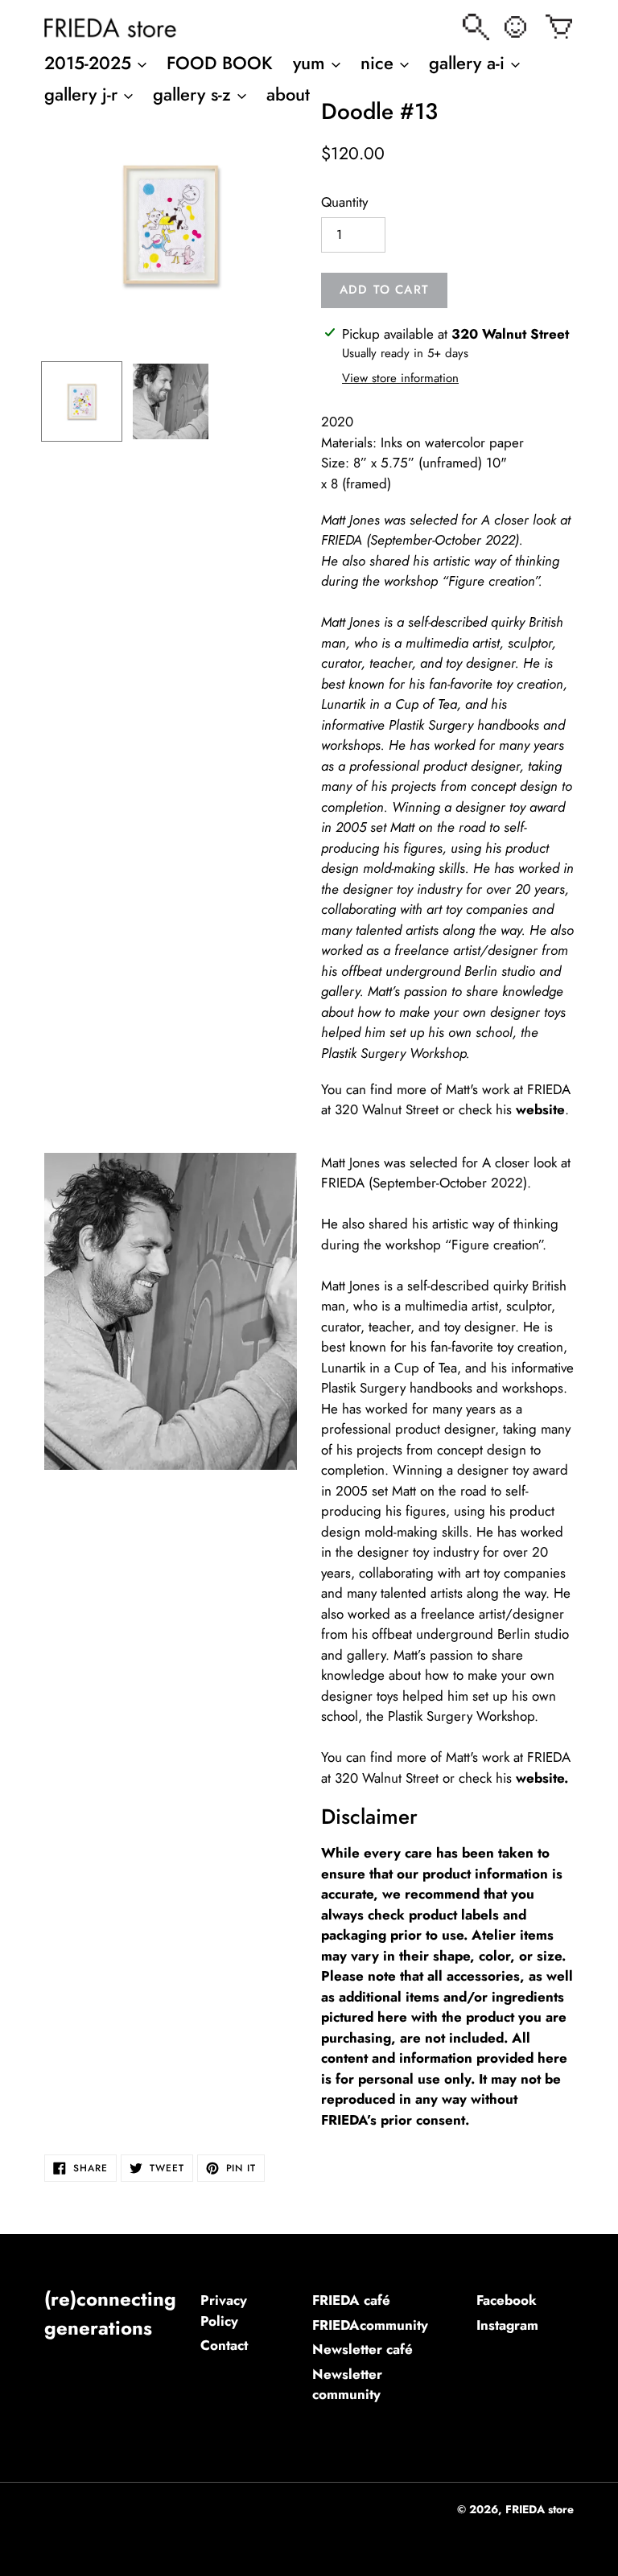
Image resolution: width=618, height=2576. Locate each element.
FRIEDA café (351, 2300)
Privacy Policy (224, 2311)
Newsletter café (363, 2349)
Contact (224, 2345)
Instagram (507, 2325)
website (540, 1109)
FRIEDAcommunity (370, 2325)
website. (542, 1778)
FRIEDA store (540, 2509)
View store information (400, 378)
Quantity (344, 202)
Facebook (507, 2300)
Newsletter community (347, 2385)
